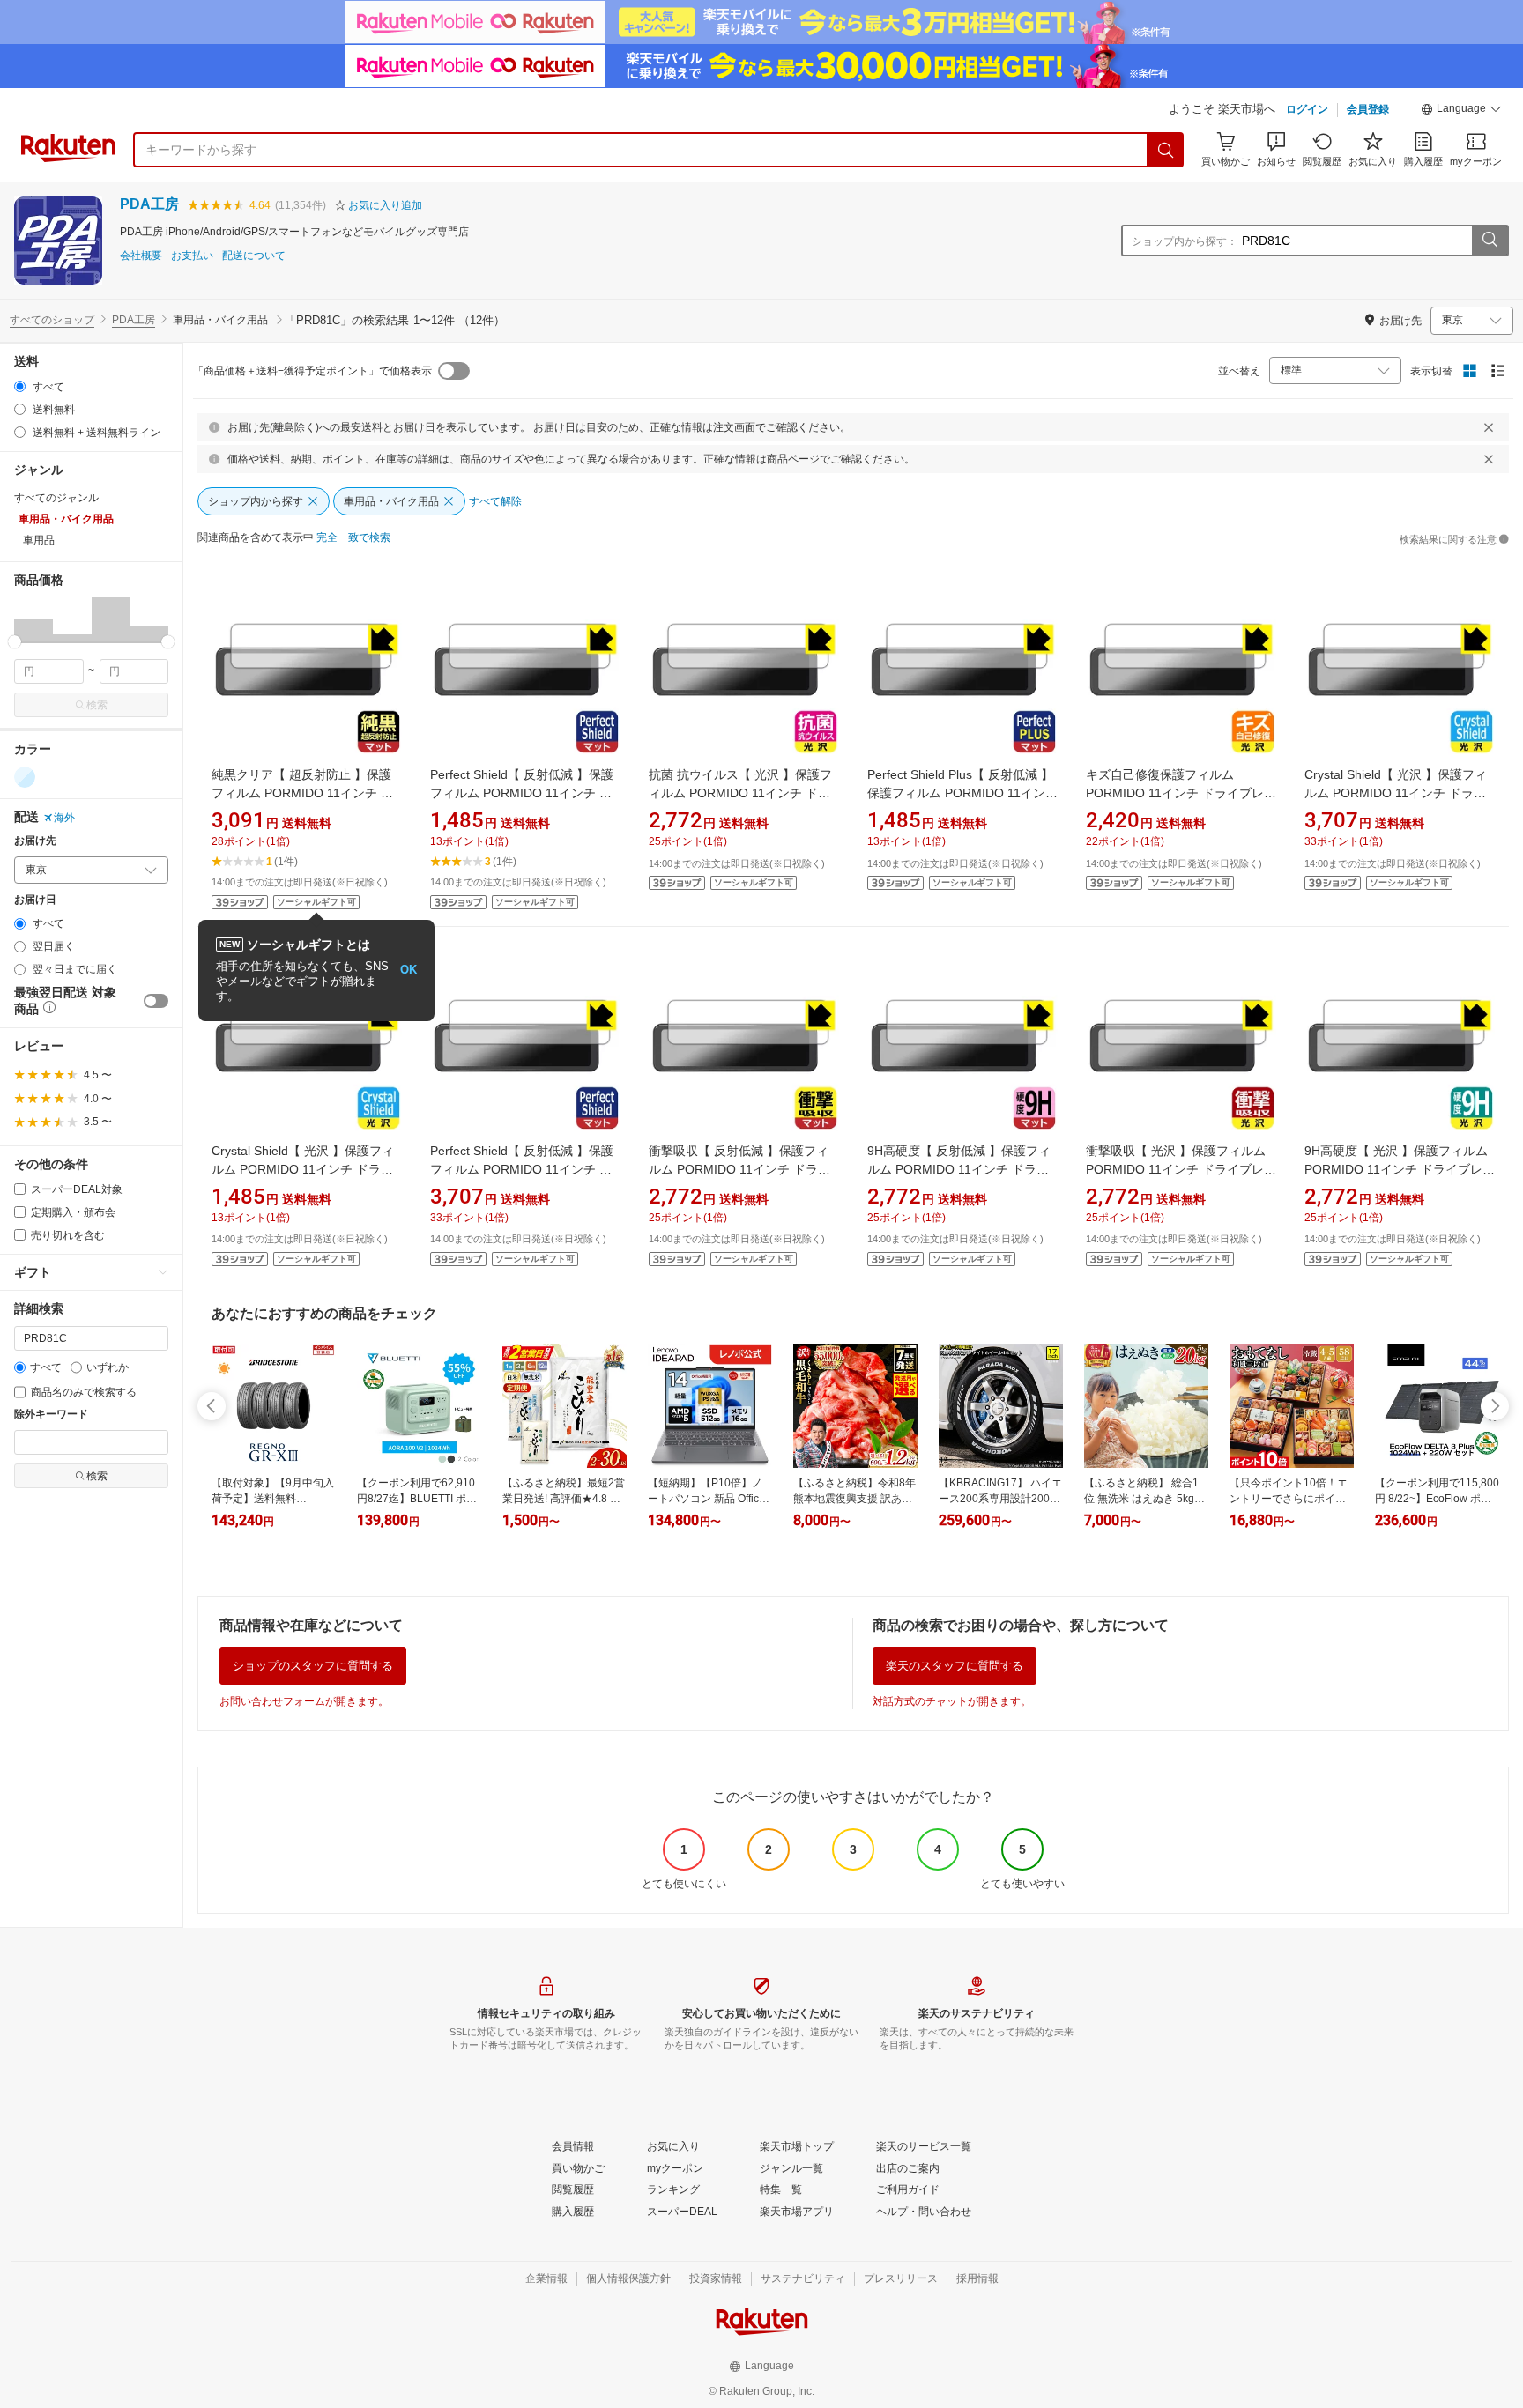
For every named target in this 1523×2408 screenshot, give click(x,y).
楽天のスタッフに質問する (955, 1666)
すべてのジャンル (56, 498)
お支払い (192, 256)
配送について (254, 256)
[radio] (20, 386)
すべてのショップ (52, 320)
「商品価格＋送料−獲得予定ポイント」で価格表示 (312, 371)
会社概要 (141, 256)
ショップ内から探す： (1185, 241)
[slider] (15, 642)
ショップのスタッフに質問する (313, 1666)
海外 (64, 818)
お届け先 (35, 841)
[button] (1461, 111)
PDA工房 (149, 204)
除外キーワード (51, 1415)
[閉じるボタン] (1489, 427)
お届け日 (35, 900)
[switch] (156, 1001)
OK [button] (409, 970)
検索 (97, 705)
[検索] (1166, 150)
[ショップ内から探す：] (1490, 241)
